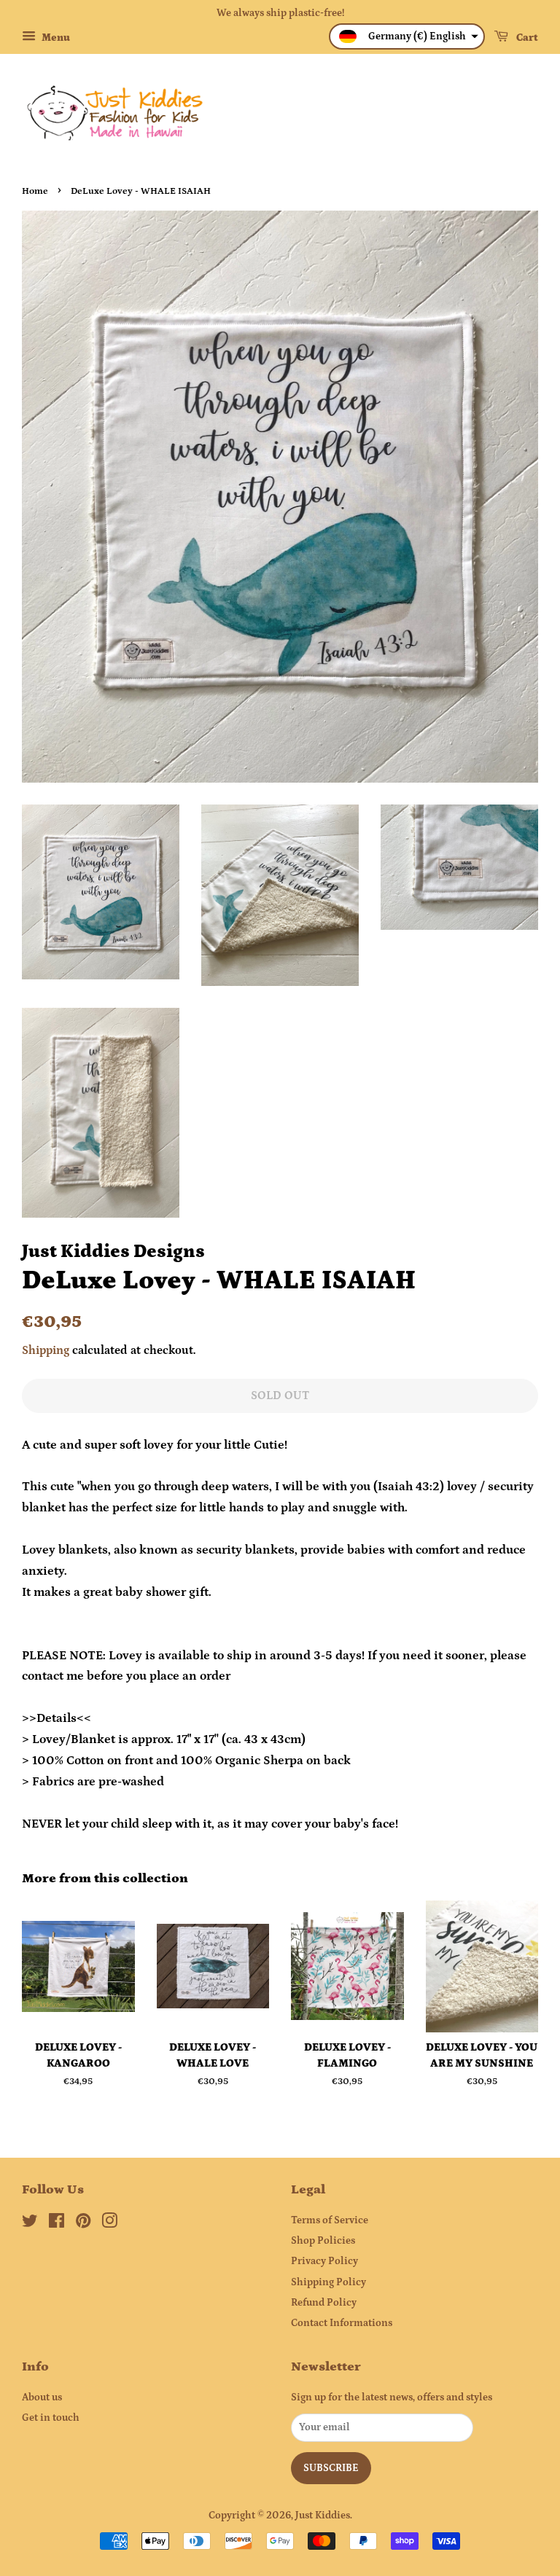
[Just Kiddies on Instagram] (109, 2224)
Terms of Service (330, 2220)
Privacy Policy (324, 2261)
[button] (407, 36)
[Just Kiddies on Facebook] (57, 2224)
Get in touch (51, 2418)
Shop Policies (323, 2241)
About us (42, 2397)
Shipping (46, 1350)
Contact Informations (342, 2323)
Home (35, 191)
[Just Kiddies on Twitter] (30, 2224)
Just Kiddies (323, 2516)
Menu (55, 38)
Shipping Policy (328, 2282)
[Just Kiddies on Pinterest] (83, 2224)
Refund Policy (324, 2303)
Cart (526, 38)
